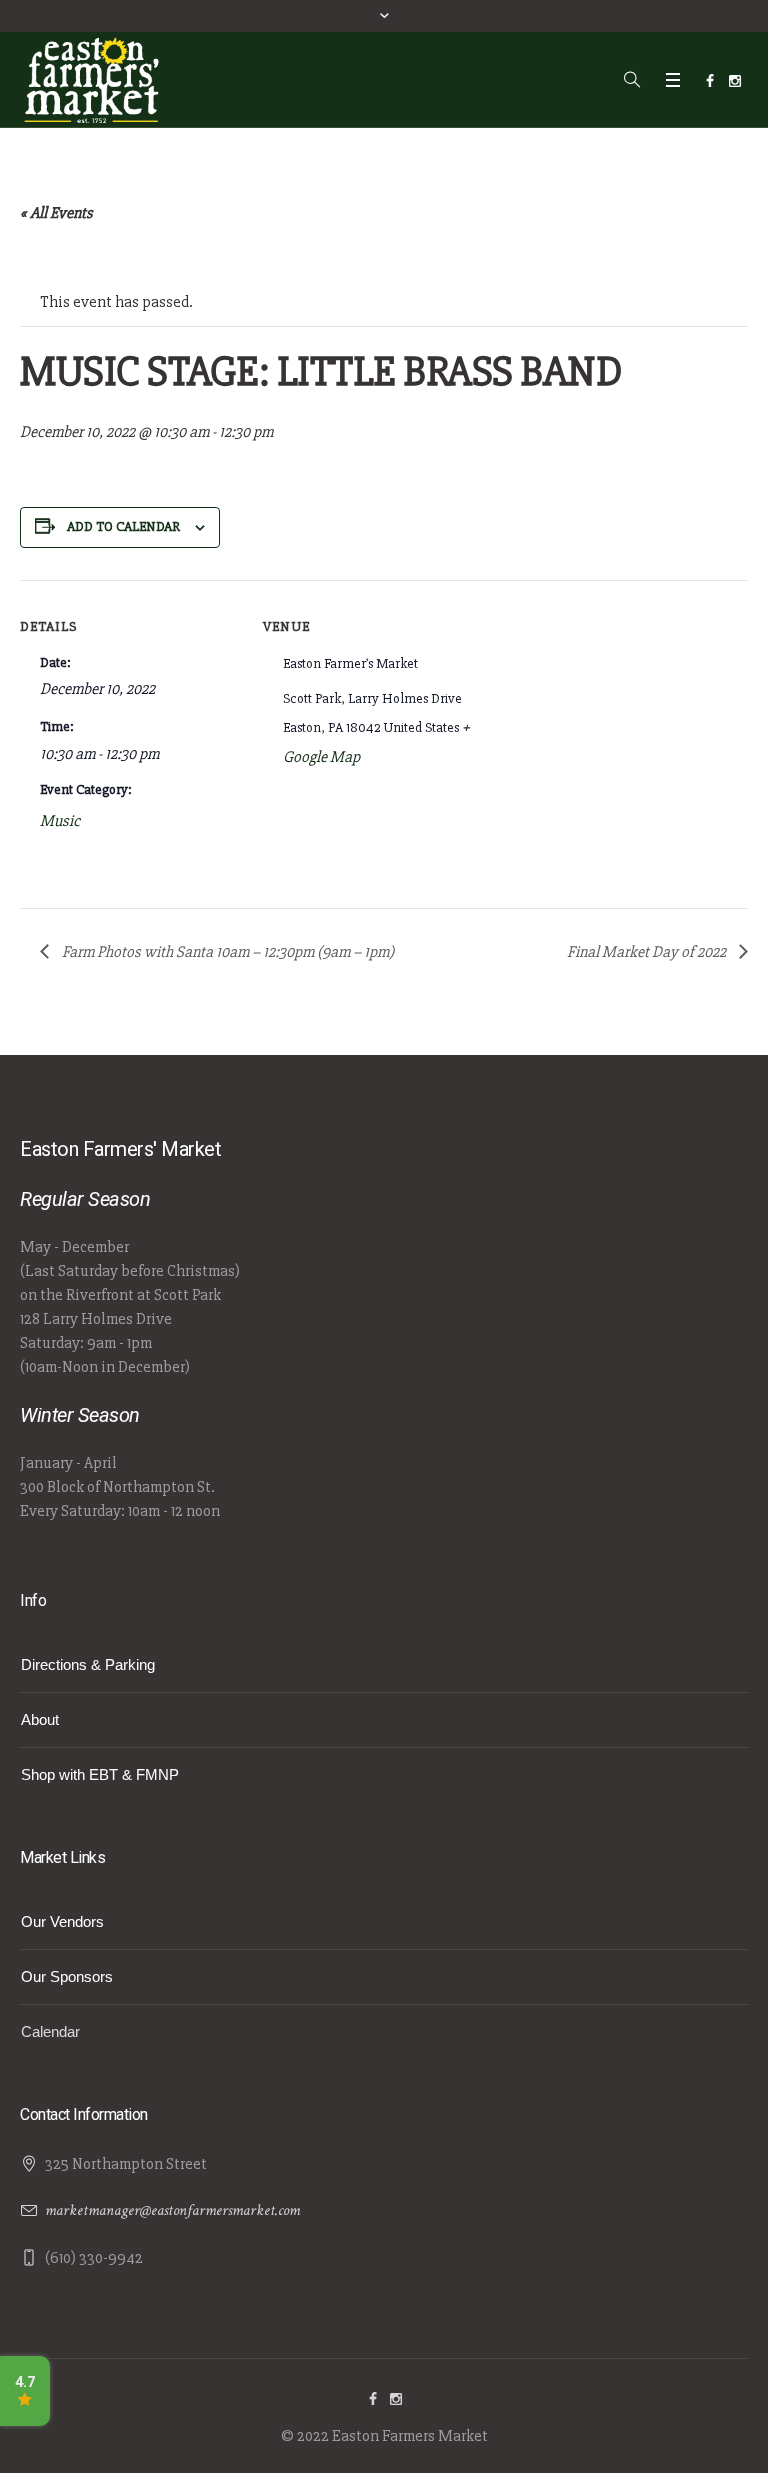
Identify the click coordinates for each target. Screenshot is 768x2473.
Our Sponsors (67, 1976)
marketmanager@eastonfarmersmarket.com (172, 2210)
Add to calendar (123, 526)
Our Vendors (62, 1921)
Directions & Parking (88, 1664)
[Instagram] (735, 81)
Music (60, 821)
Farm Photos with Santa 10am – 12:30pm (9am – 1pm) (226, 952)
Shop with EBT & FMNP (100, 1774)
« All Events (56, 213)
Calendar (50, 2031)
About (40, 1719)
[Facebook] (710, 81)
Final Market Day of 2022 (648, 952)
